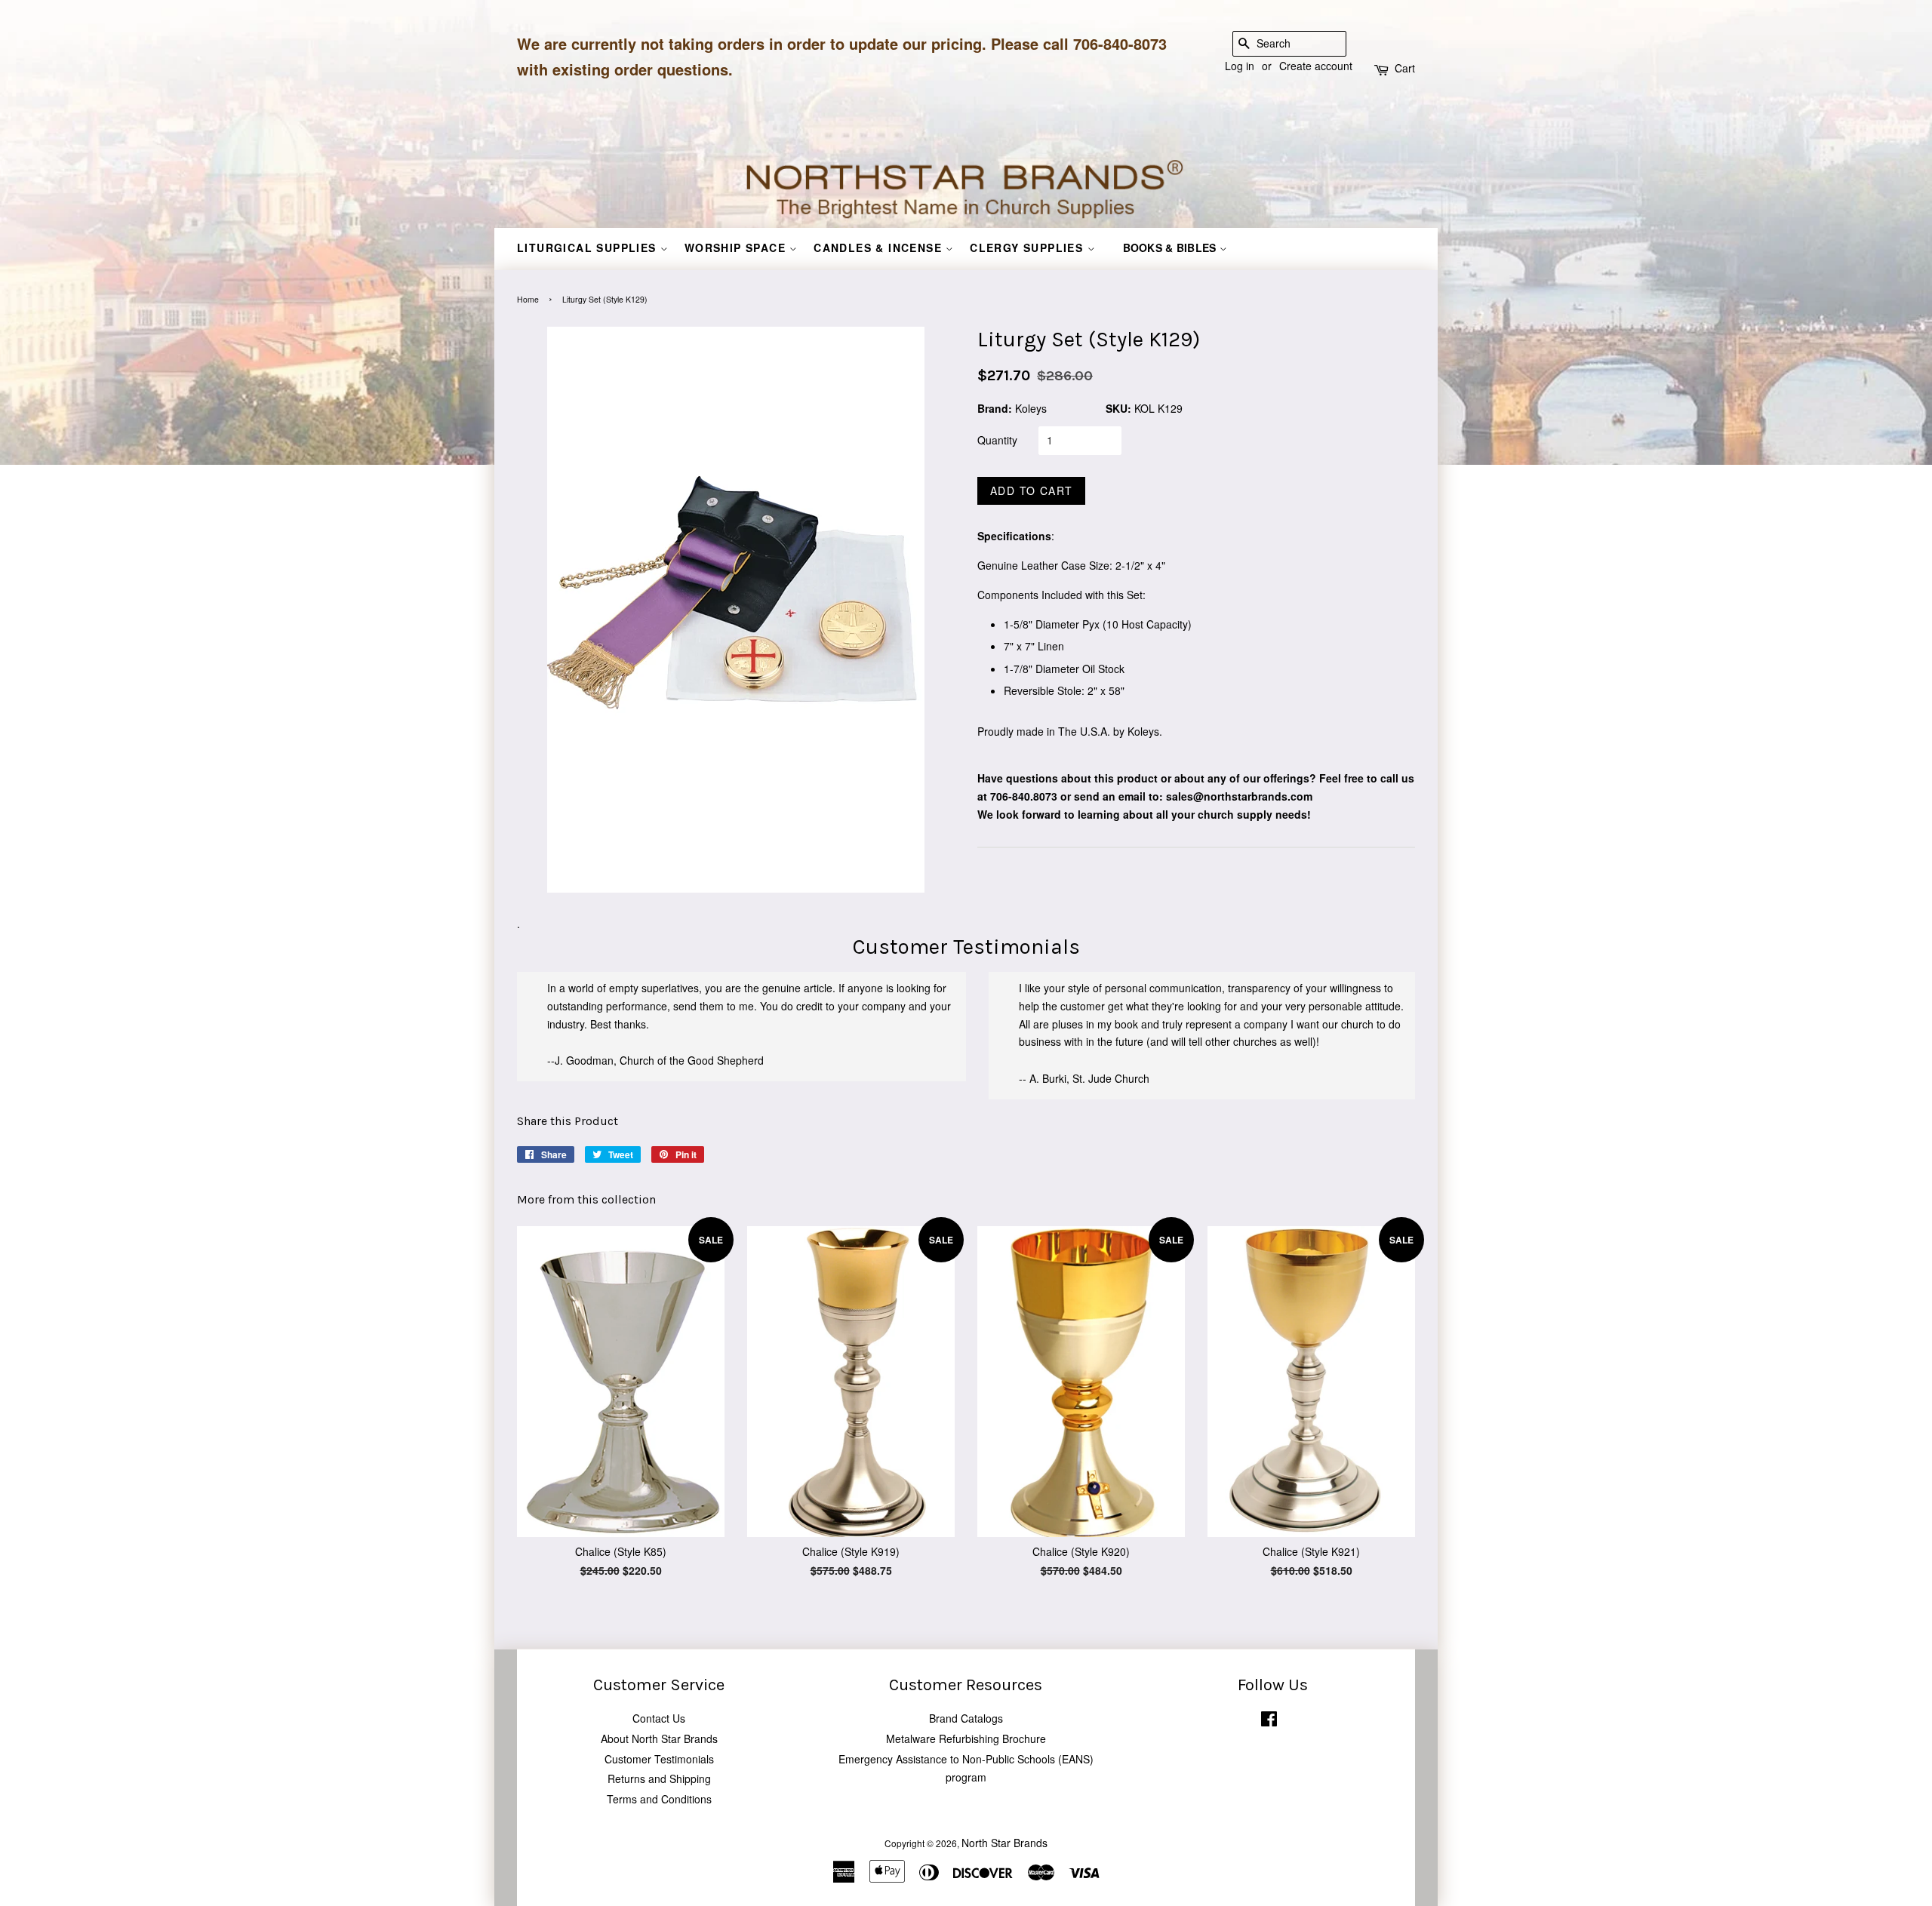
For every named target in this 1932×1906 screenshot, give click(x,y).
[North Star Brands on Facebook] (1269, 1722)
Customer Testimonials (659, 1759)
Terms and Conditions (659, 1799)
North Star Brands (1004, 1843)
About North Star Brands (659, 1738)
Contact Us (659, 1718)
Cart (1405, 68)
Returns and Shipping (659, 1778)
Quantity (997, 440)
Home (528, 299)
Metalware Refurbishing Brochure (966, 1738)
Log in (1240, 66)
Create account (1316, 66)
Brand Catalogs (966, 1718)
